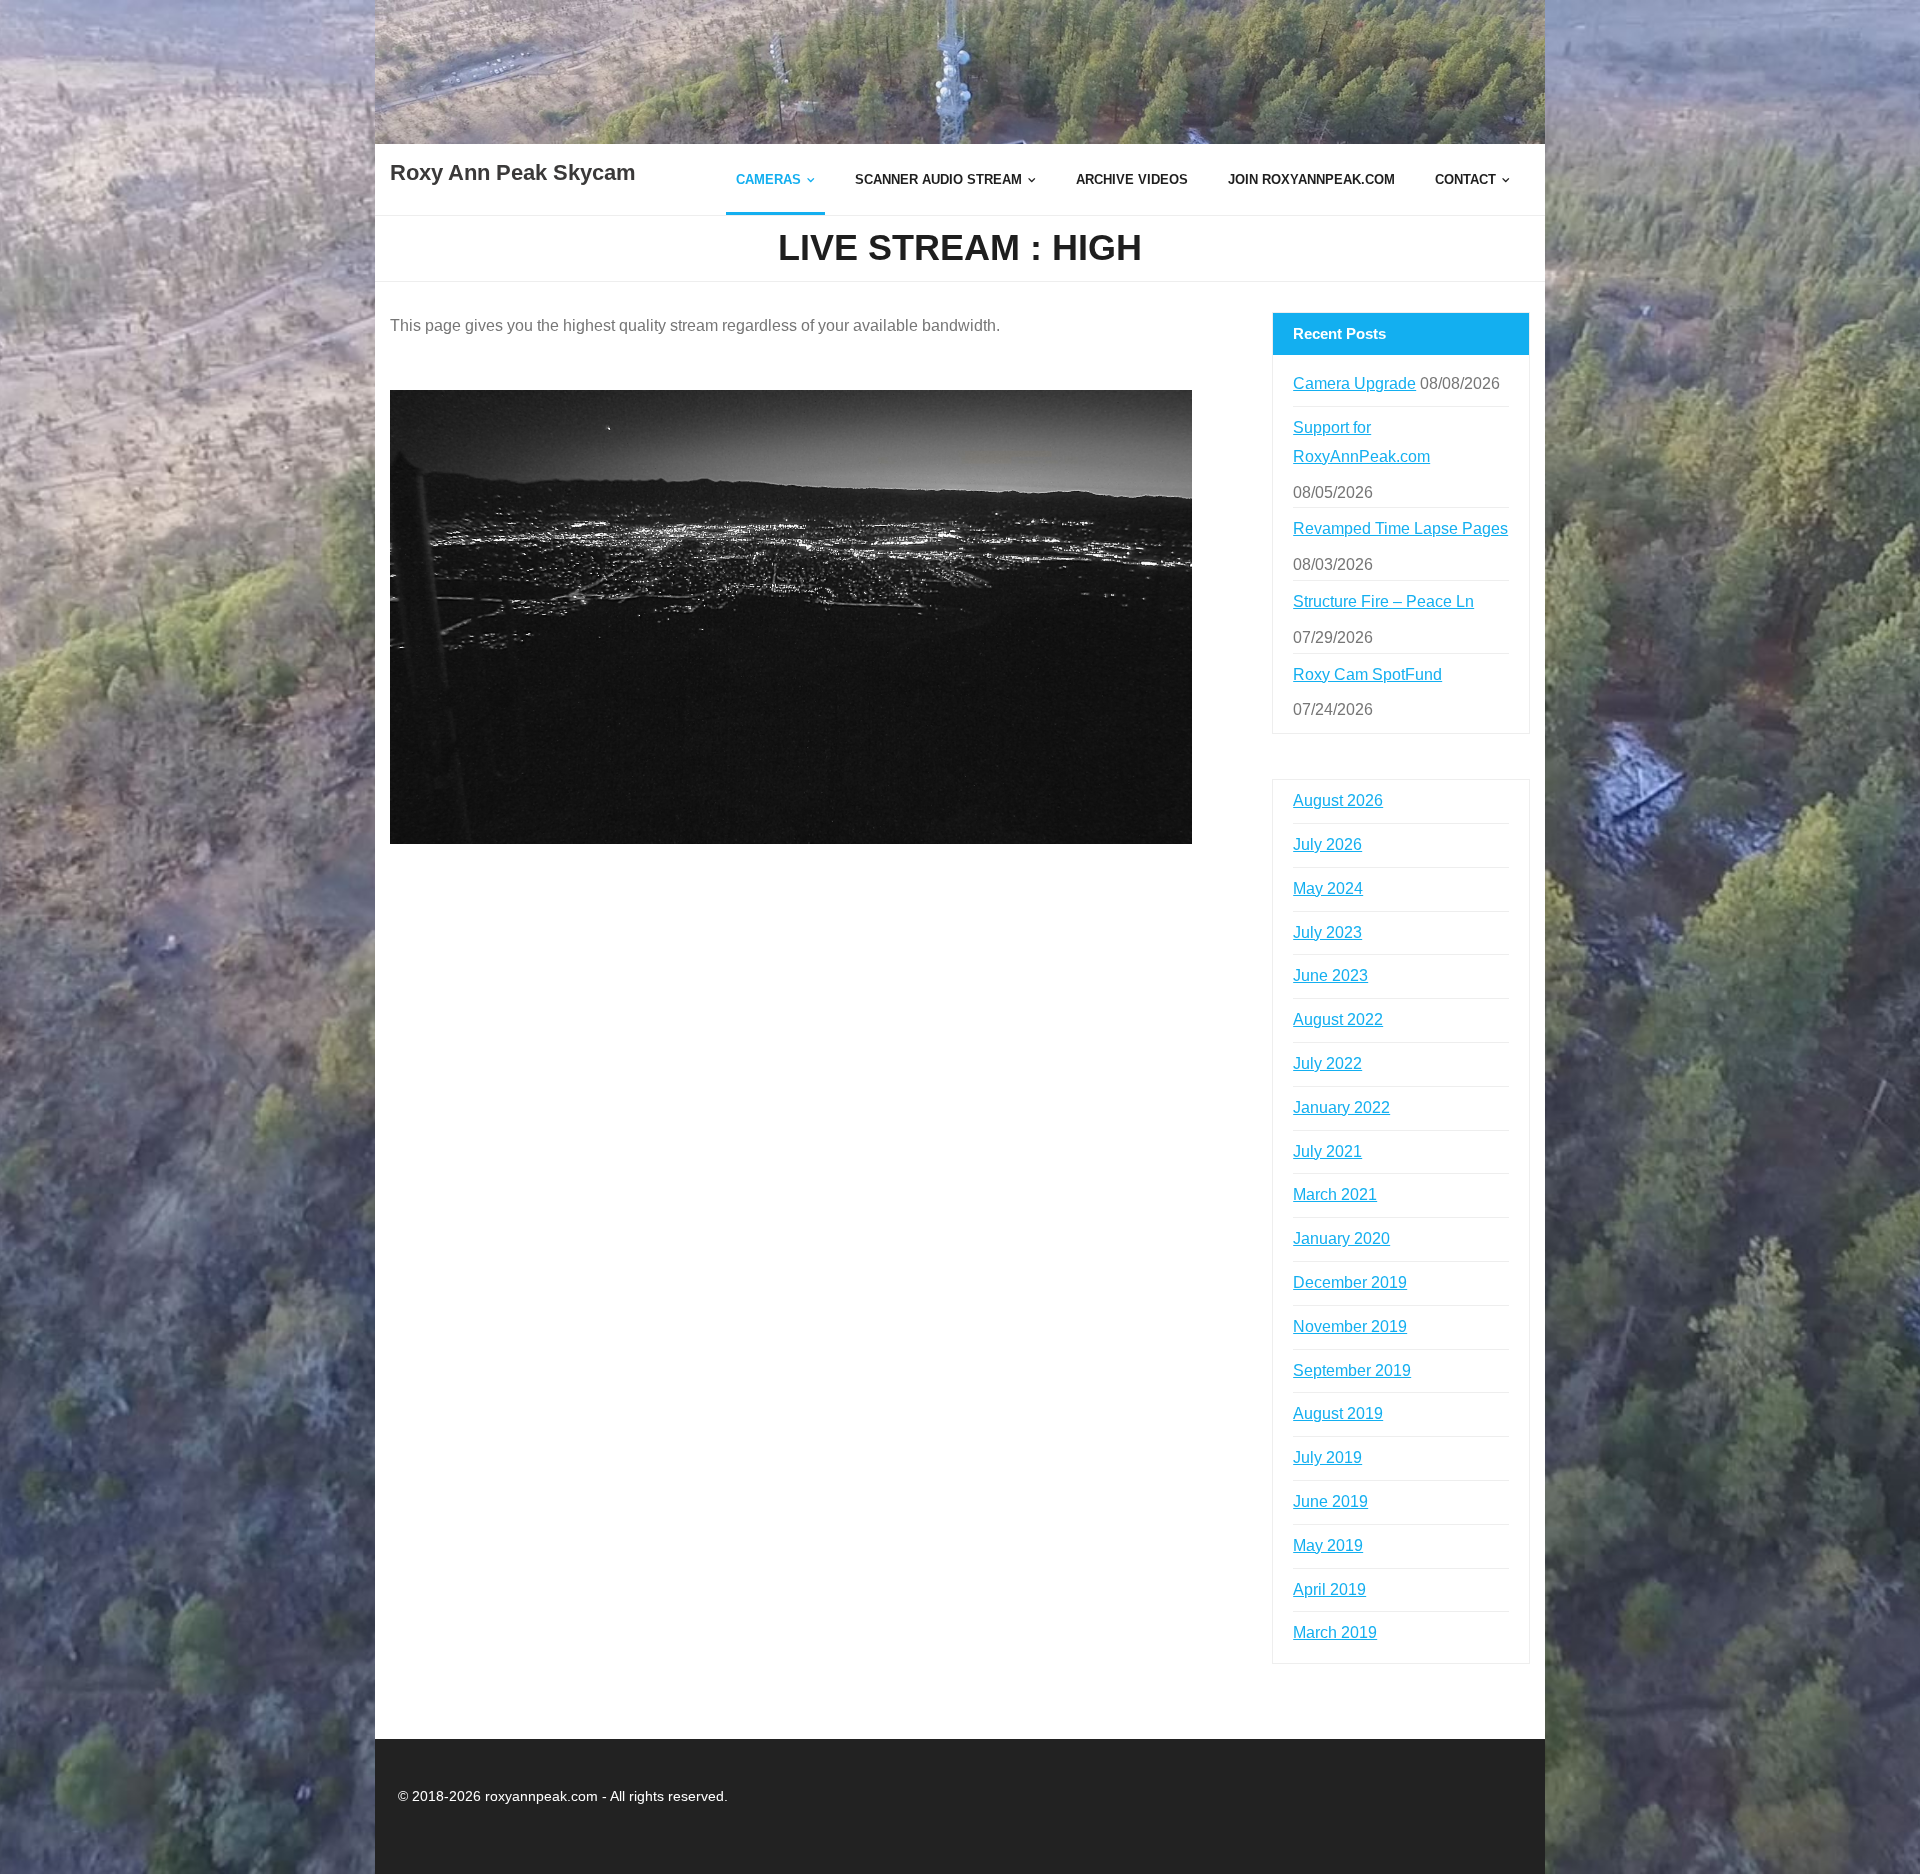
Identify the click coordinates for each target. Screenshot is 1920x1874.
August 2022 (1338, 1019)
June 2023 (1330, 975)
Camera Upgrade (1354, 383)
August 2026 (1338, 800)
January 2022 (1341, 1107)
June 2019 (1330, 1501)
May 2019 (1328, 1545)
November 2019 (1350, 1326)
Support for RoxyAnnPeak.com (1361, 442)
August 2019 (1338, 1413)
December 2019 (1350, 1282)
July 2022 (1327, 1063)
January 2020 (1341, 1238)
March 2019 (1335, 1632)
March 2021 (1335, 1194)
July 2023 (1327, 932)
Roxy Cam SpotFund (1367, 674)
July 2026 (1327, 844)
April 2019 (1329, 1589)
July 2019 (1327, 1457)
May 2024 (1328, 888)
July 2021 (1327, 1151)
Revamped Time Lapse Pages (1400, 528)
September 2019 (1352, 1370)
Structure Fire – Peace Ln (1383, 601)
